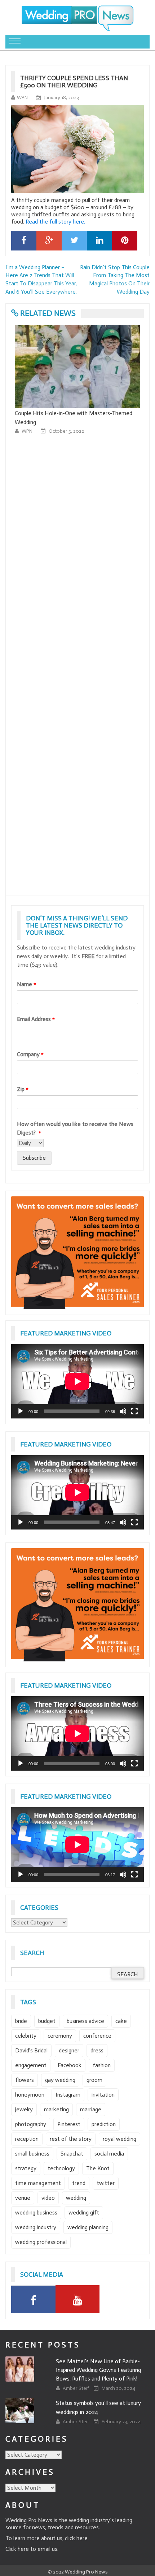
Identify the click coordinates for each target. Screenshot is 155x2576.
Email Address (36, 1019)
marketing (56, 2109)
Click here (17, 2549)
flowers (25, 2080)
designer (69, 2050)
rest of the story (71, 2139)
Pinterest (69, 2124)
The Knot (98, 2168)
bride (21, 2021)
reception (27, 2139)
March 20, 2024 (118, 2388)
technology (61, 2168)
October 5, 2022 (66, 431)
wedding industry (36, 2227)
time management (38, 2183)
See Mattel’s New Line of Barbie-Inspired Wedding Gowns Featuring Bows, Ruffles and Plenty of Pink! (98, 2370)
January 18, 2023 (61, 98)
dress (97, 2050)
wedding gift (84, 2212)
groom (94, 2080)
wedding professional (41, 2242)
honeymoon (30, 2095)
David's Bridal (31, 2050)
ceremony (60, 2036)
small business (32, 2154)
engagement (31, 2065)
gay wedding (60, 2080)
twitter (106, 2183)
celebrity (26, 2036)
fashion (102, 2065)
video (48, 2198)
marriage (91, 2109)
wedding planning (88, 2227)
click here (76, 2538)
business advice (85, 2021)
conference (97, 2036)
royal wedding (119, 2139)
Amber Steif (76, 2388)
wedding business (36, 2212)
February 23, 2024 (121, 2422)
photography (31, 2124)
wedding (76, 2198)
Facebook (70, 2065)
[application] (77, 1381)
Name (26, 984)
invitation (103, 2095)
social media (109, 2154)
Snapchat (72, 2154)
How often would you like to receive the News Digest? (75, 1128)
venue (23, 2198)
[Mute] (123, 1411)
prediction (104, 2124)
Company (30, 1054)
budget (47, 2021)
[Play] (21, 1411)
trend (79, 2183)
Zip (23, 1089)
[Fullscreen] (134, 1411)
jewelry (24, 2109)
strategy (26, 2168)
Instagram (68, 2095)
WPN (22, 98)
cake (121, 2021)
